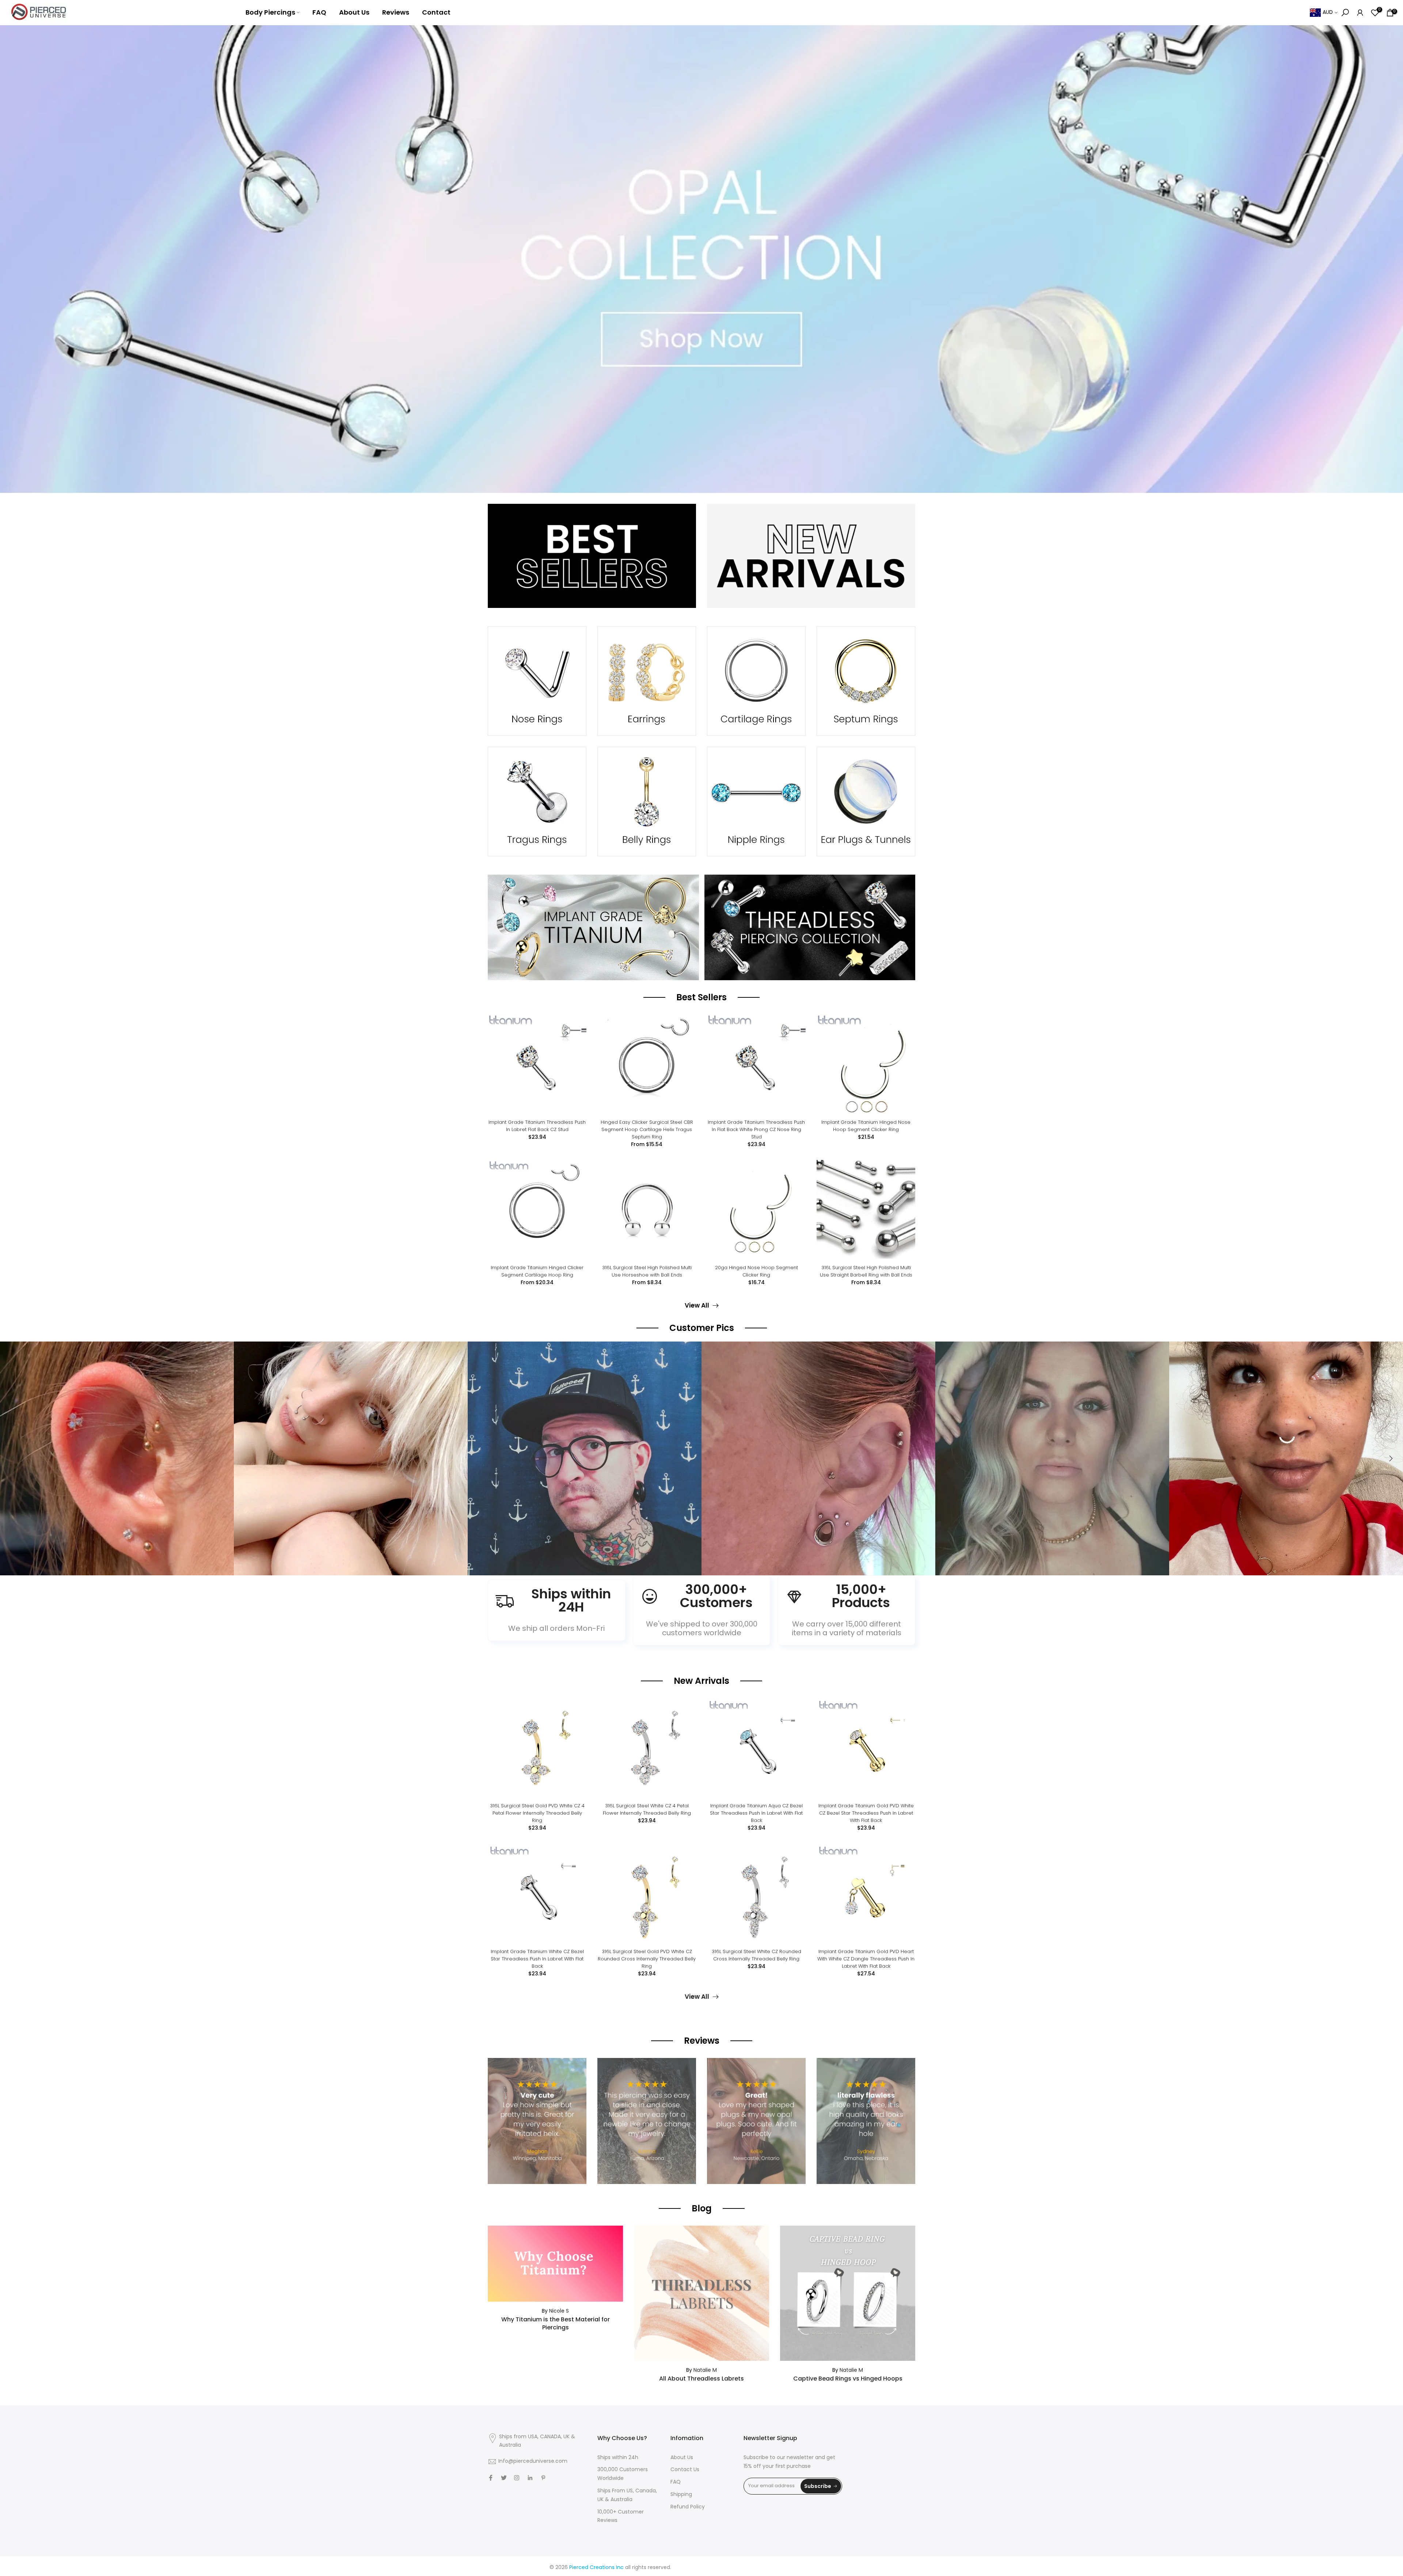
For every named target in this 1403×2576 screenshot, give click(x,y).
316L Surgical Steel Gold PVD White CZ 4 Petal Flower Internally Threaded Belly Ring (537, 1813)
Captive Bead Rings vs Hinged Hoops (848, 2379)
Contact (436, 12)
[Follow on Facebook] (491, 2478)
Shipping (681, 2495)
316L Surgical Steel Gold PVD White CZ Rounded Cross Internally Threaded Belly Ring (647, 1959)
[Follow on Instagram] (517, 2478)
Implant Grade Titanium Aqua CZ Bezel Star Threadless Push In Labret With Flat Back (756, 1813)
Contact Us (685, 2470)
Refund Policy (688, 2507)
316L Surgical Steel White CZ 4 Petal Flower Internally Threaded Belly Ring (647, 1809)
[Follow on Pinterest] (543, 2478)
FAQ (319, 12)
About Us (354, 12)
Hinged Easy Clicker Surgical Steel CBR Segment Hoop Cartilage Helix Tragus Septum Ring (647, 1129)
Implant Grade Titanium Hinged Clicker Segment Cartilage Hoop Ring (537, 1271)
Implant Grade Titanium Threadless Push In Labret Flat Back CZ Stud (537, 1126)
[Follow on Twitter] (504, 2478)
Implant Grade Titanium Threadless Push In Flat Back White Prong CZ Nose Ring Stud (756, 1129)
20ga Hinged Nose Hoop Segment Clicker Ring (756, 1271)
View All (697, 1306)
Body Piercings (270, 12)
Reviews (396, 12)
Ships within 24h (618, 2458)
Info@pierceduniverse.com (533, 2461)
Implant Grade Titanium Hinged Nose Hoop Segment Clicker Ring (866, 1126)
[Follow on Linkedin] (530, 2478)
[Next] (1390, 1458)
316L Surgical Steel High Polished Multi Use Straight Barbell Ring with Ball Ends (866, 1271)
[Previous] (13, 1458)
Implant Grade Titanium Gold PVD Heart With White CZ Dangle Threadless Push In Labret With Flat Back (866, 1959)
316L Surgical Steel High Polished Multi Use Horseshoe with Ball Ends (647, 1271)
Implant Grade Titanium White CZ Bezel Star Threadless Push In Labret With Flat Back (537, 1959)
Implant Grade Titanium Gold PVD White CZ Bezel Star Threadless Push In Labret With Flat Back (866, 1813)
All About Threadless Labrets (701, 2379)
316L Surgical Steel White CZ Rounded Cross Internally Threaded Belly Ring (756, 1955)
